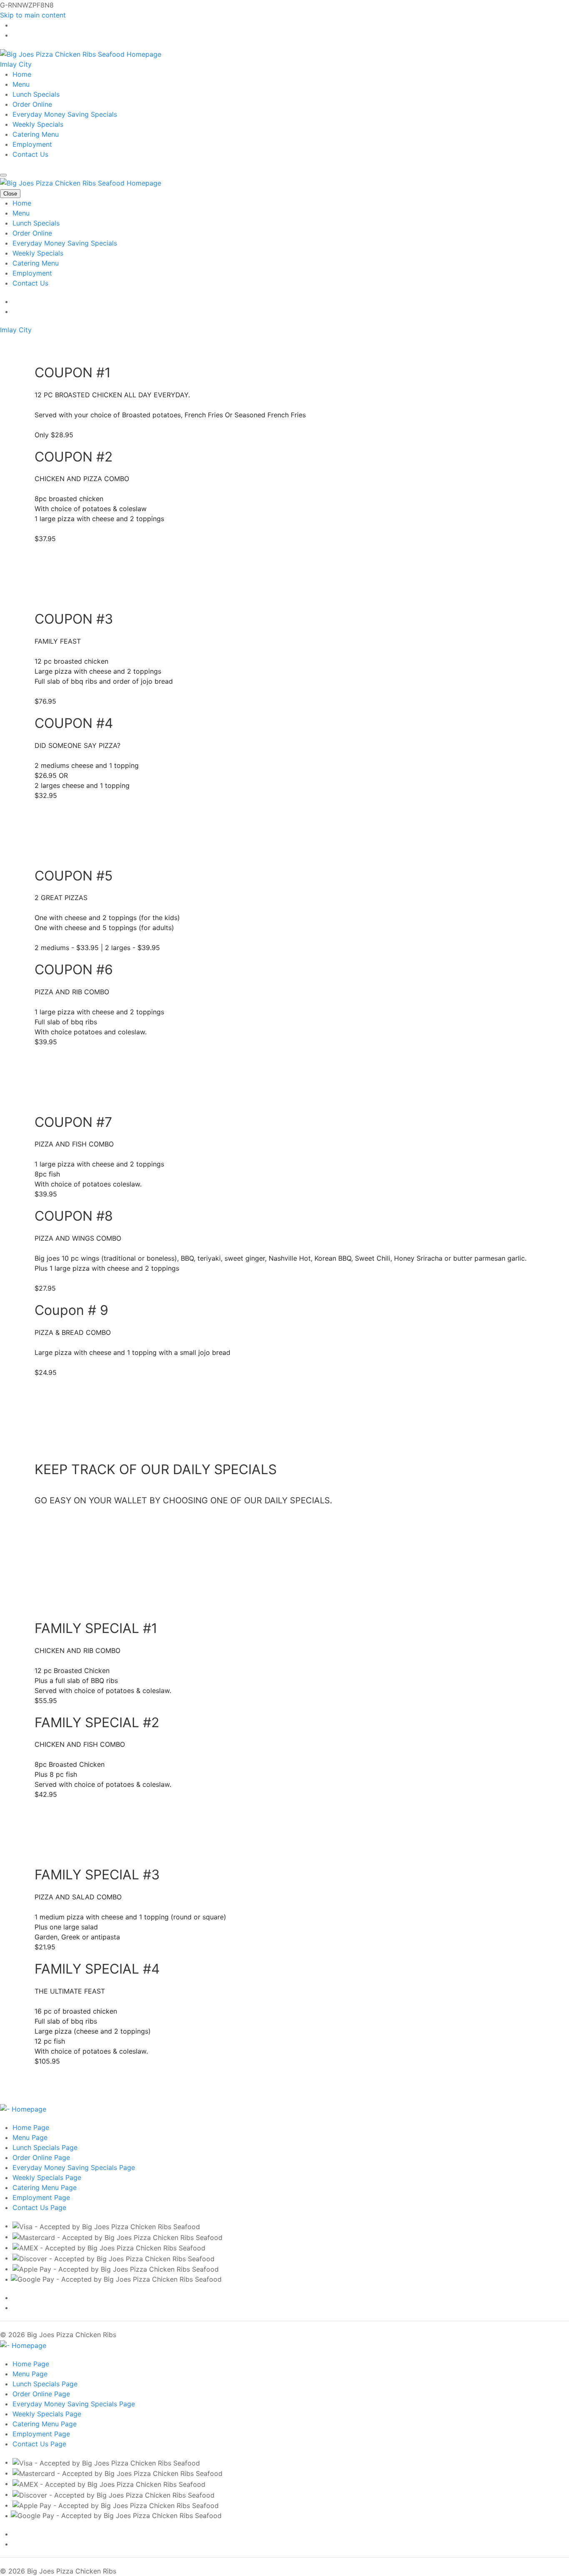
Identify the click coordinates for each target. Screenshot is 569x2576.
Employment (32, 144)
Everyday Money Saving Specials (65, 114)
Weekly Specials (38, 124)
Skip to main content (33, 15)
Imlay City (16, 64)
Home (22, 74)
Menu (21, 84)
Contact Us (30, 154)
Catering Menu (36, 134)
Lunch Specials (36, 94)
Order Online (32, 104)
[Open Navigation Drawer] (3, 175)
